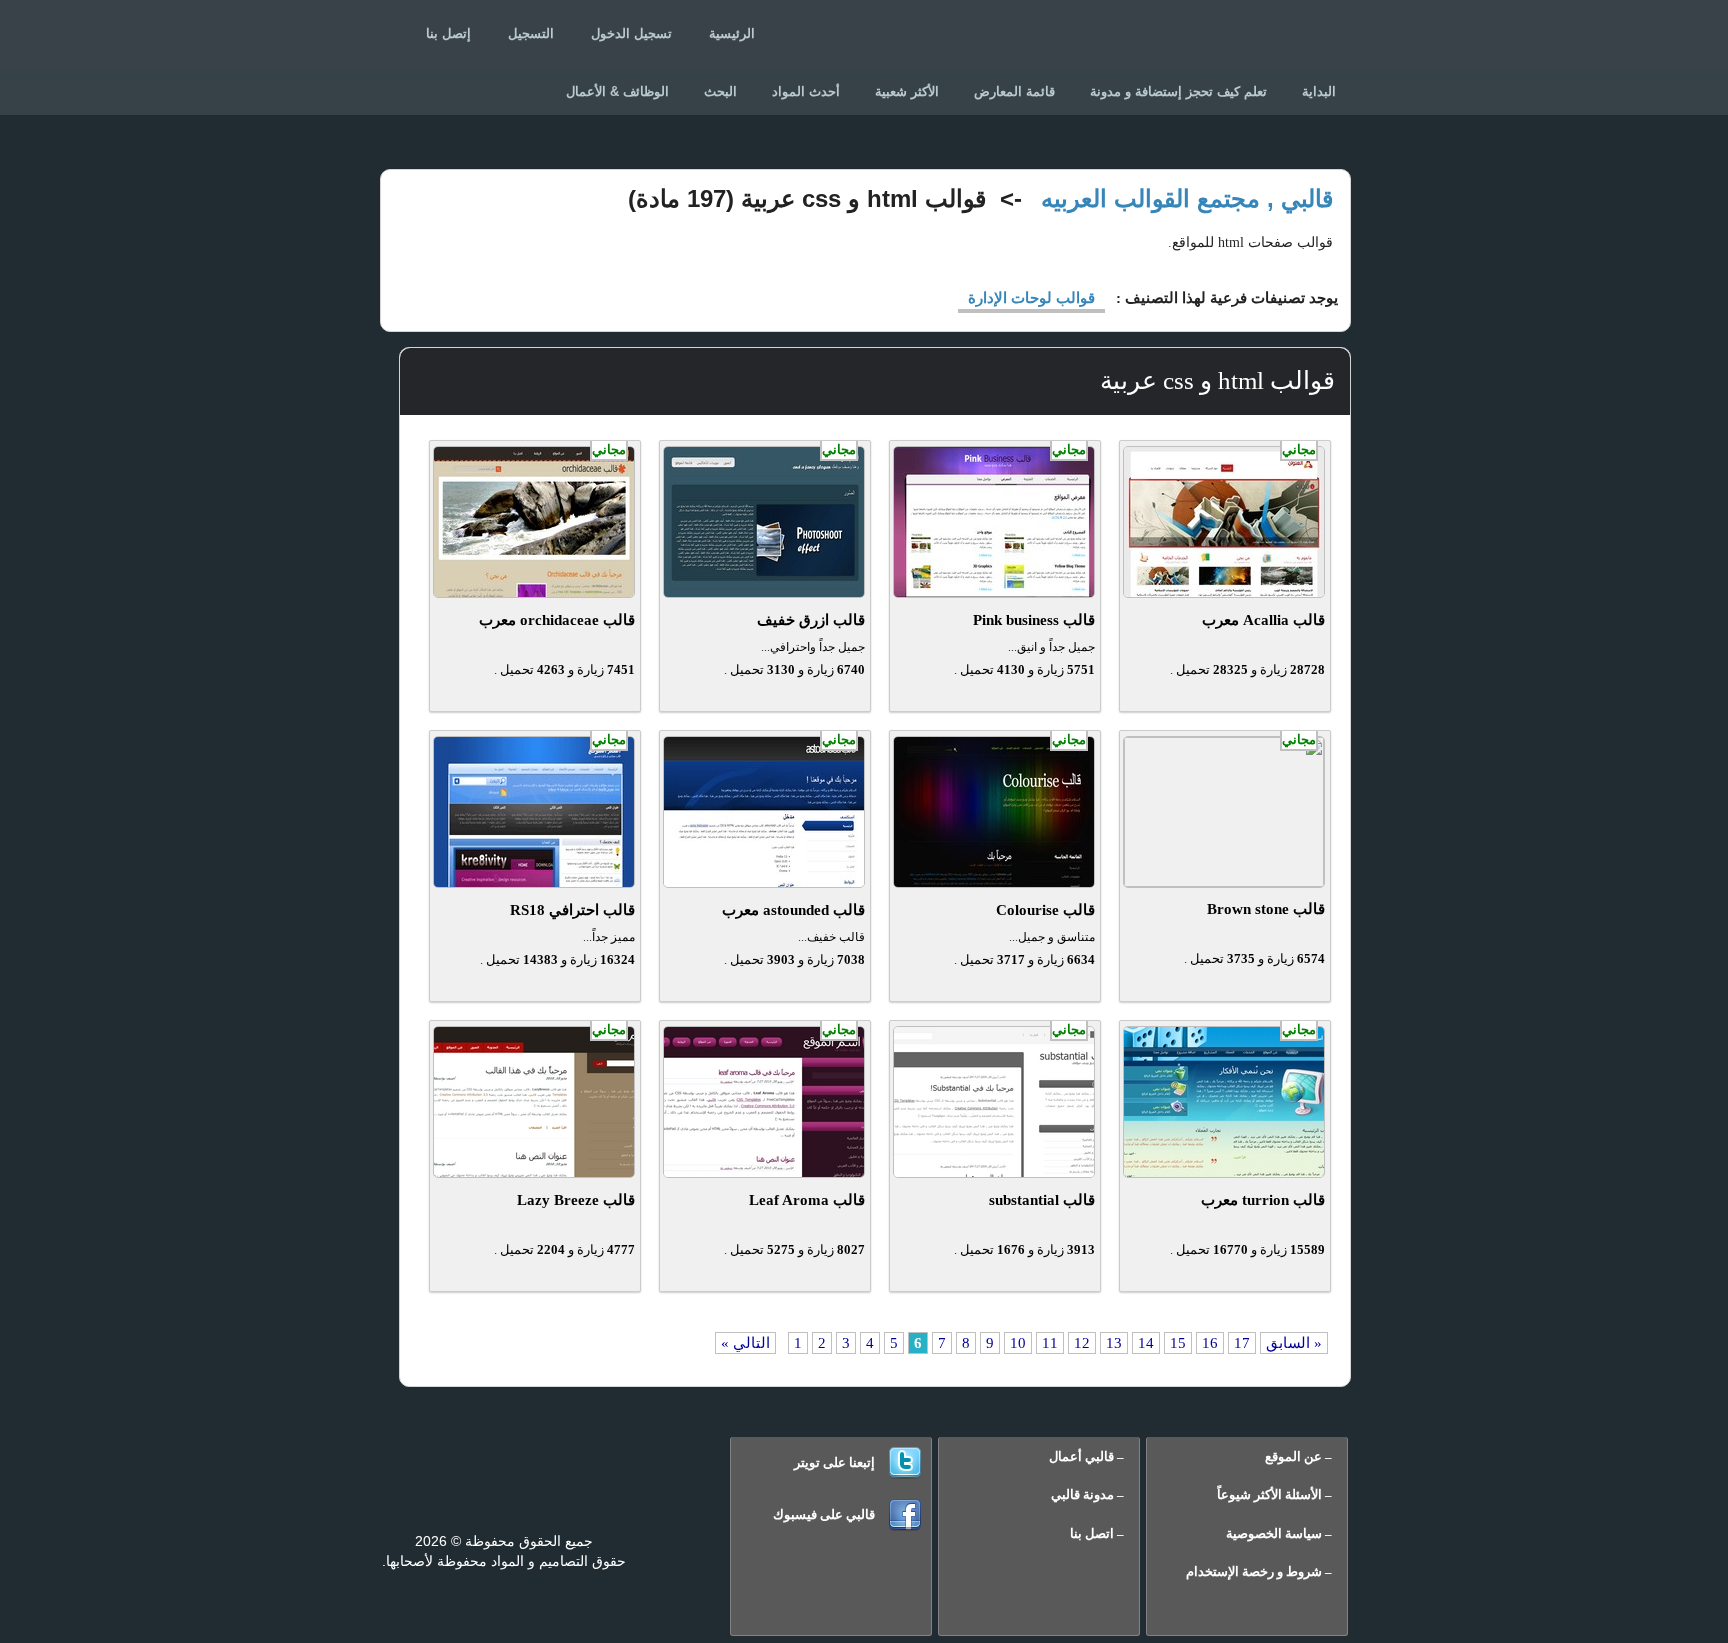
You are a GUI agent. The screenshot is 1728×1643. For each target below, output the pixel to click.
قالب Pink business (1034, 620)
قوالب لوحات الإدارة (1031, 298)
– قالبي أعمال (1086, 1456)
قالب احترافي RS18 (572, 910)
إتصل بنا (448, 33)
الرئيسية (732, 33)
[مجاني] (1224, 592)
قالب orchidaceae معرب (557, 620)
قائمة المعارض (1014, 91)
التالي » (745, 1343)
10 (1018, 1343)
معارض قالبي (1256, 40)
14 (1146, 1343)
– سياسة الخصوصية (1279, 1533)
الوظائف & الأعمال (617, 91)
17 (1242, 1343)
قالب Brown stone (1266, 909)
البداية (1319, 91)
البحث (720, 91)
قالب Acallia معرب (1263, 620)
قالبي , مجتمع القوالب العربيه (1187, 198)
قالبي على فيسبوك (824, 1514)
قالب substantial (1042, 1200)
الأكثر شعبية (907, 91)
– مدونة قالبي (1087, 1494)
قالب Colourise (1045, 910)
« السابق (1294, 1343)
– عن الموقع (1298, 1456)
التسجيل (531, 33)
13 (1114, 1343)
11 (1050, 1343)
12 (1082, 1343)
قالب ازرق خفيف (811, 620)
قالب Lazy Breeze (576, 1200)
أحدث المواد (806, 91)
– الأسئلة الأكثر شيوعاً (1274, 1494)
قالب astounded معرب (793, 910)
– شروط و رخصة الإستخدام (1259, 1571)
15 (1178, 1343)
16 (1210, 1343)
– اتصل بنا (1097, 1533)
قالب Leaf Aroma (807, 1200)
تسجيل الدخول (631, 33)
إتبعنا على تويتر (834, 1462)
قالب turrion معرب (1263, 1200)
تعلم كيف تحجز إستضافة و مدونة (1178, 91)
